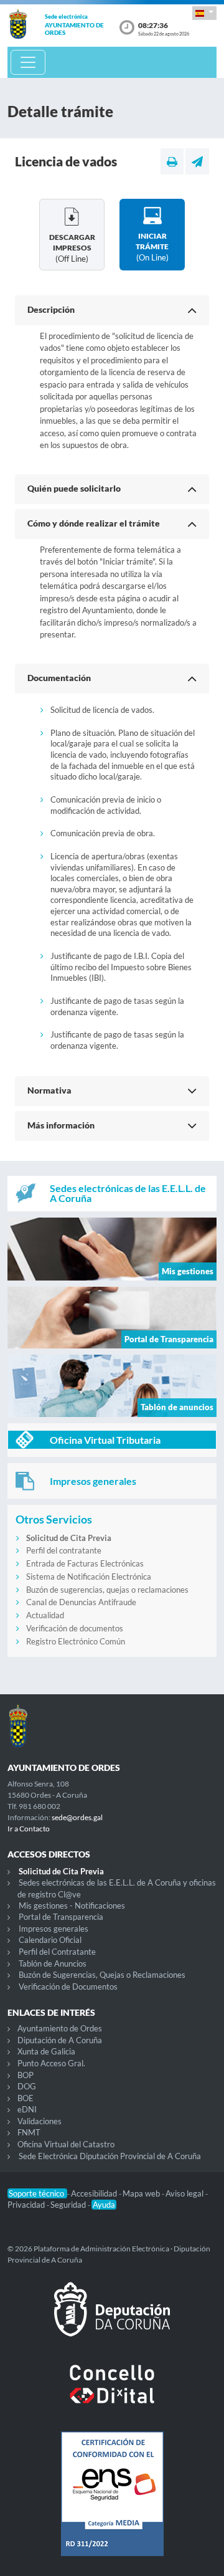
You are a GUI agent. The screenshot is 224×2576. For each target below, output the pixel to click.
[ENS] (112, 2504)
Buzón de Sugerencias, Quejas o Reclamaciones (102, 1975)
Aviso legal (185, 2193)
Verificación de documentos (75, 1628)
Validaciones (40, 2121)
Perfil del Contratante (57, 1952)
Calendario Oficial (50, 1940)
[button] (204, 13)
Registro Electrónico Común (76, 1641)
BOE (26, 2098)
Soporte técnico (37, 2193)
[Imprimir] (172, 161)
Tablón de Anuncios (53, 1963)
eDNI (27, 2109)
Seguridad (69, 2205)
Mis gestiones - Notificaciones (72, 1906)
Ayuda (104, 2205)
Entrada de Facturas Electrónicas (85, 1563)
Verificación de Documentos (68, 1987)
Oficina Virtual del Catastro (66, 2144)
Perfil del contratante (64, 1550)
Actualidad (45, 1615)
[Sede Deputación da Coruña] (112, 2319)
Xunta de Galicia (46, 2051)
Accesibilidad (95, 2193)
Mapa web (142, 2193)
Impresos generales (54, 1929)
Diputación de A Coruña (60, 2040)
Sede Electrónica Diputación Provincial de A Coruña (110, 2156)
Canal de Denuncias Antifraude (81, 1602)
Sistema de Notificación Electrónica (89, 1577)
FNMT (29, 2132)
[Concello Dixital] (112, 2394)
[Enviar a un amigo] (197, 161)
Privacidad (27, 2205)
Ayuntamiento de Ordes (60, 2028)
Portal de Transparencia (61, 1917)
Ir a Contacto (29, 1829)
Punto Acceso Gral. (51, 2063)
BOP (26, 2075)
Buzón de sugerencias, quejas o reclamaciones (107, 1590)
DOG (27, 2086)
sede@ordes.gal (77, 1817)
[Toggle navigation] (28, 62)
